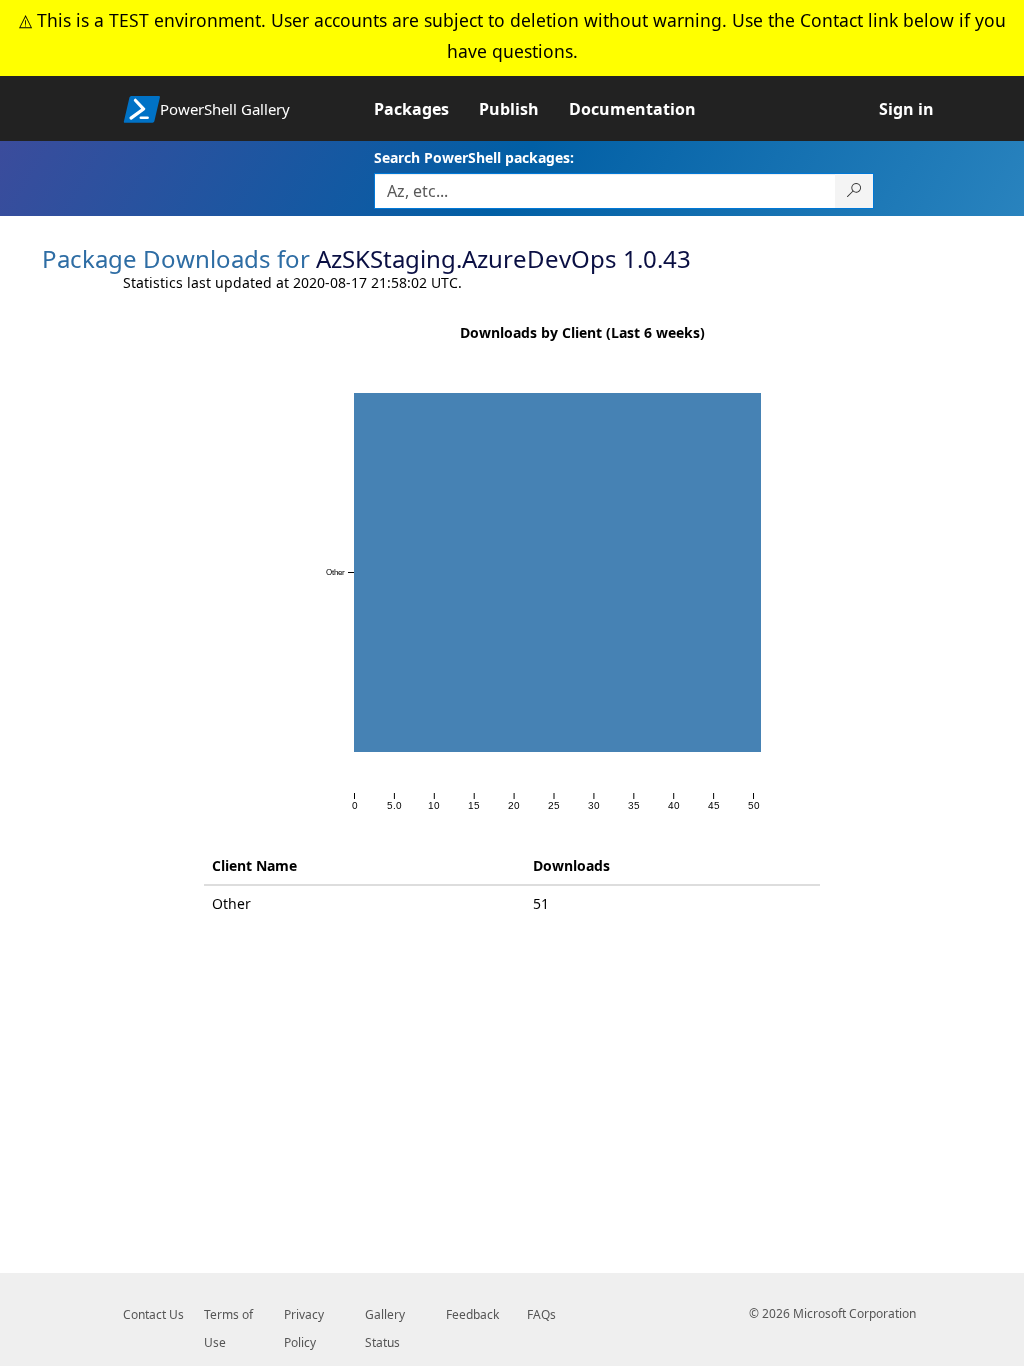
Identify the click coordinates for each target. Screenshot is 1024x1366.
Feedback (472, 1314)
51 (541, 903)
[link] (426, 109)
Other (231, 903)
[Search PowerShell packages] (854, 191)
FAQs (541, 1314)
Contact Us (153, 1314)
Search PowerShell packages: (474, 157)
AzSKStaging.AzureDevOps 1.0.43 (503, 258)
